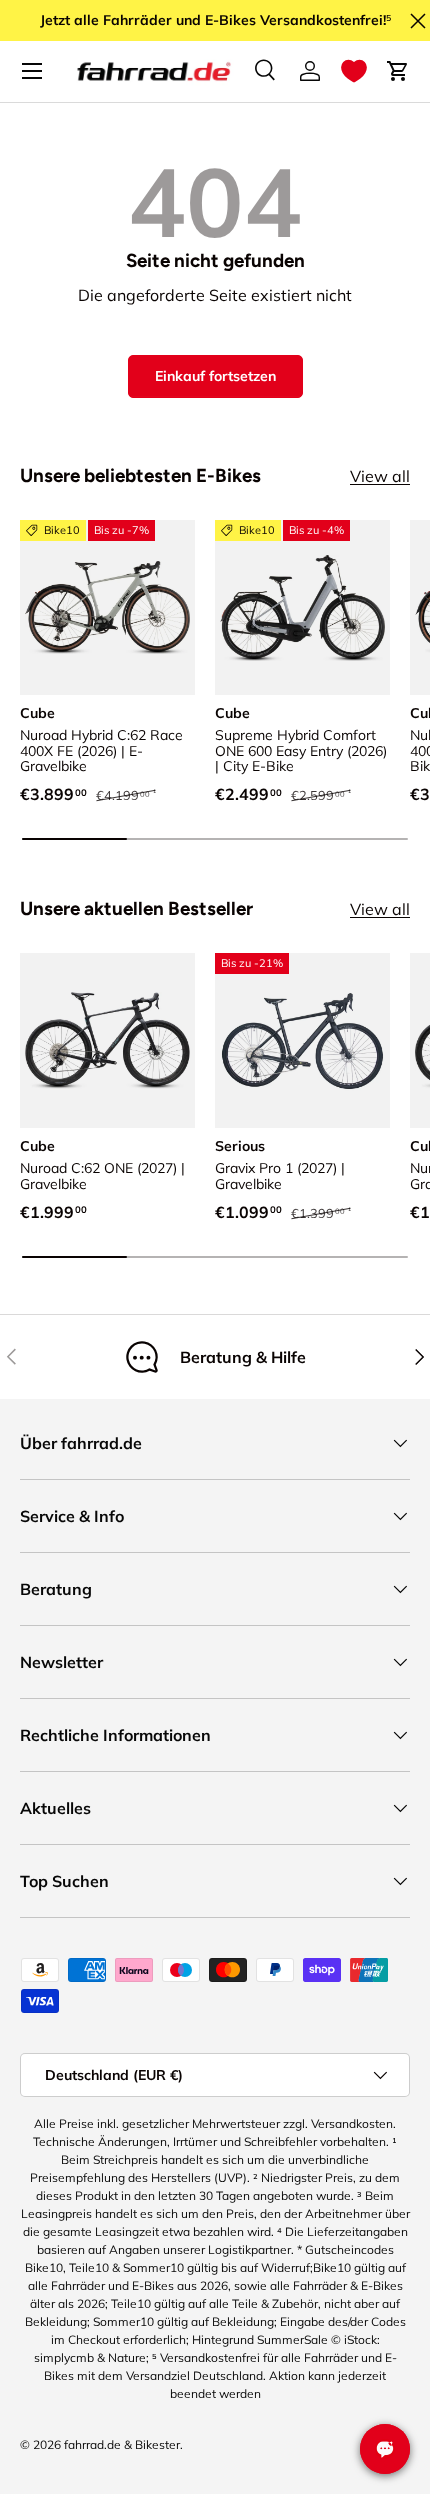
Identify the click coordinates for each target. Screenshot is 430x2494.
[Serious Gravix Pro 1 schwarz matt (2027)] (302, 1040)
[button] (354, 71)
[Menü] (32, 71)
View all (380, 476)
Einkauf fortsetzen (215, 376)
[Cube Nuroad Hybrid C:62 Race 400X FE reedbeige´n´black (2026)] (107, 607)
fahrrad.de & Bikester (122, 2444)
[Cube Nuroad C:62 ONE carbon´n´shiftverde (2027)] (107, 1040)
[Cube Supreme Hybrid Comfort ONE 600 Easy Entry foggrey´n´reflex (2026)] (302, 607)
